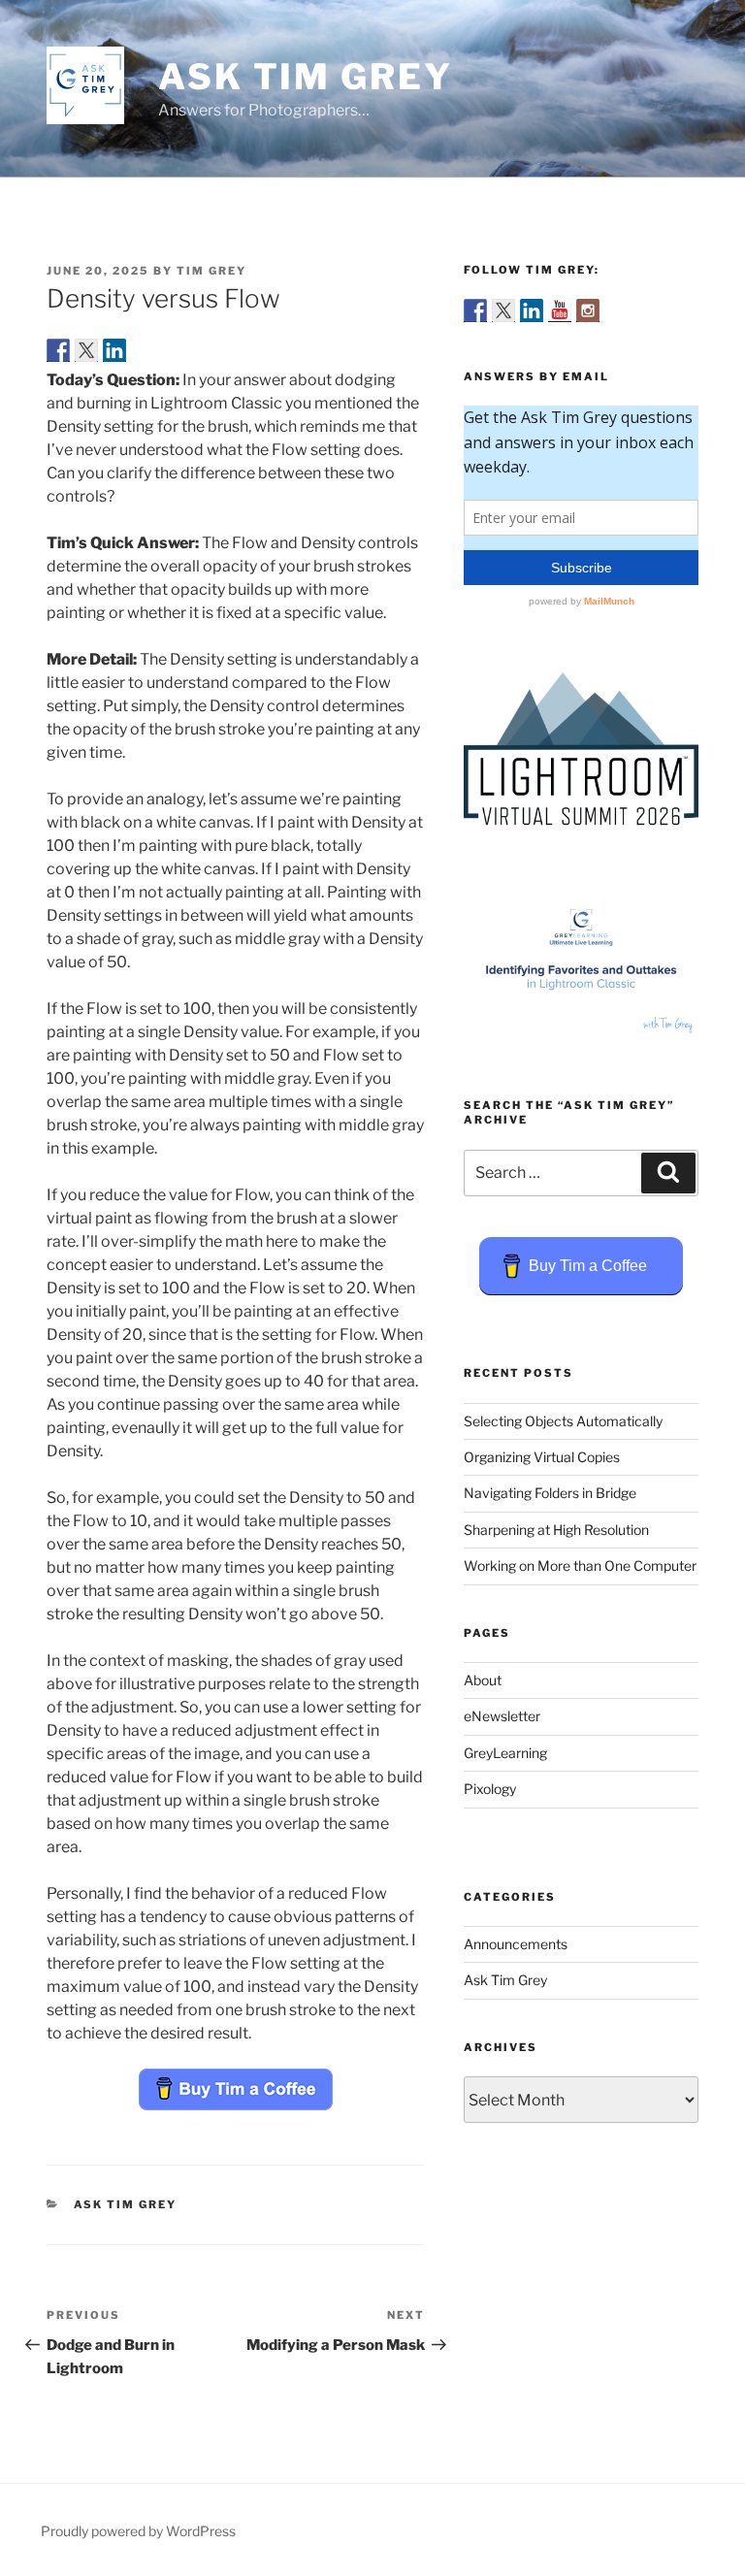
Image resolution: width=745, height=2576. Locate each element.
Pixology (490, 1789)
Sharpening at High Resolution (556, 1530)
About (483, 1680)
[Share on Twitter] (86, 350)
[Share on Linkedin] (114, 350)
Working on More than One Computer (580, 1565)
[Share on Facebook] (58, 350)
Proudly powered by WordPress (138, 2531)
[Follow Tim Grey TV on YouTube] (560, 310)
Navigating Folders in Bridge (550, 1493)
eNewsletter (502, 1716)
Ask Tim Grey (306, 77)
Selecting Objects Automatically (563, 1421)
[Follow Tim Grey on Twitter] (503, 310)
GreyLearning (505, 1753)
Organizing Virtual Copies (542, 1457)
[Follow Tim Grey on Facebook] (475, 310)
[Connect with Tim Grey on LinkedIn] (532, 310)
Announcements (516, 1944)
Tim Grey (211, 271)
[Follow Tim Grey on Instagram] (588, 310)
